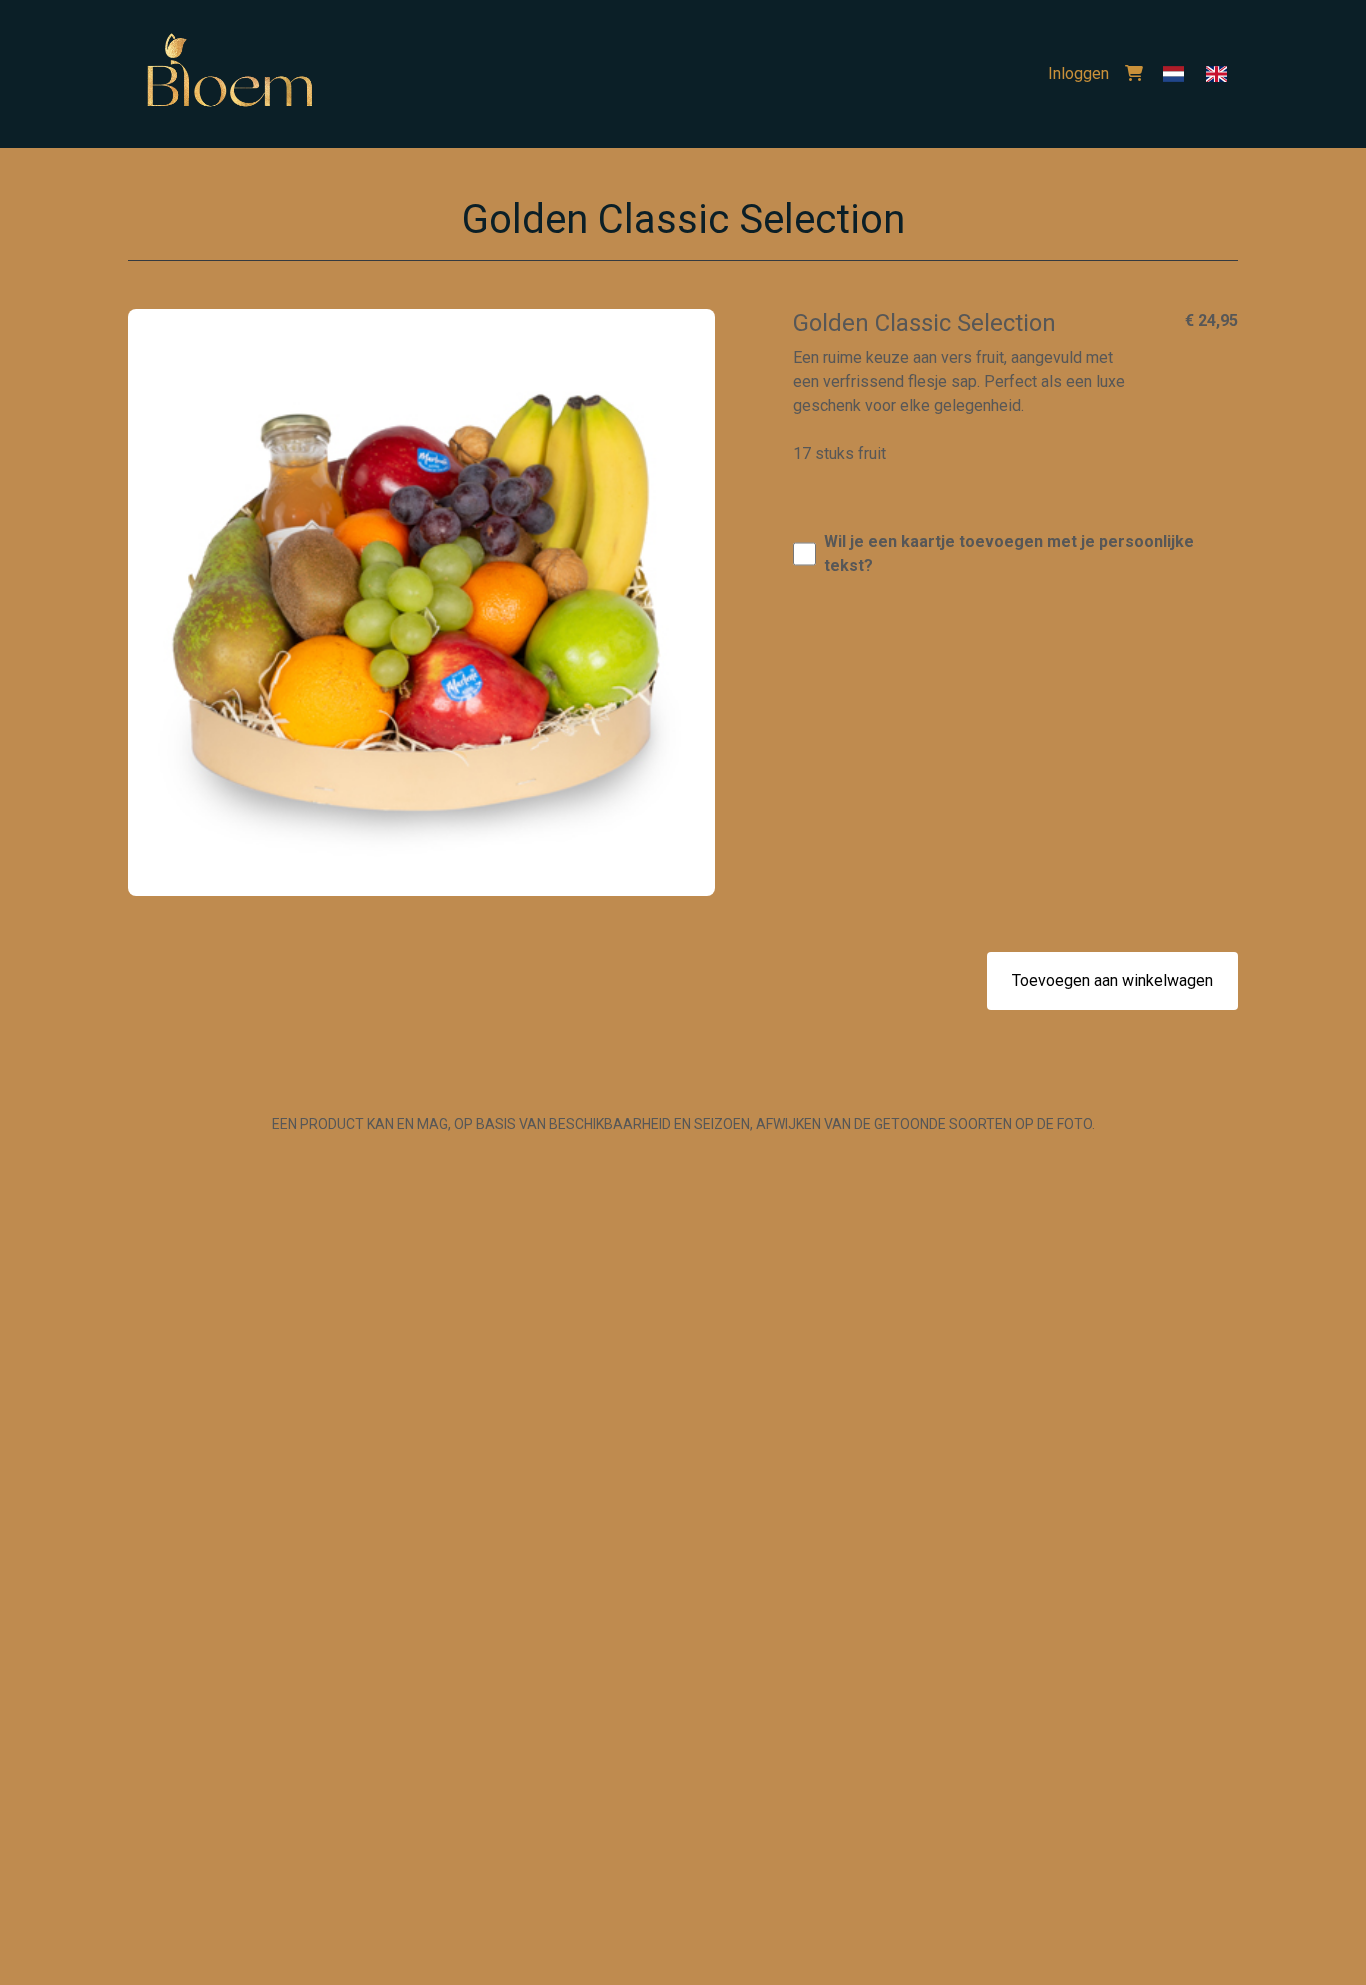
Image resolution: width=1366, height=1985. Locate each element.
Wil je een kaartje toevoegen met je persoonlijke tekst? (1009, 553)
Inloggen (1078, 73)
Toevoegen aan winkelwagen (1112, 980)
